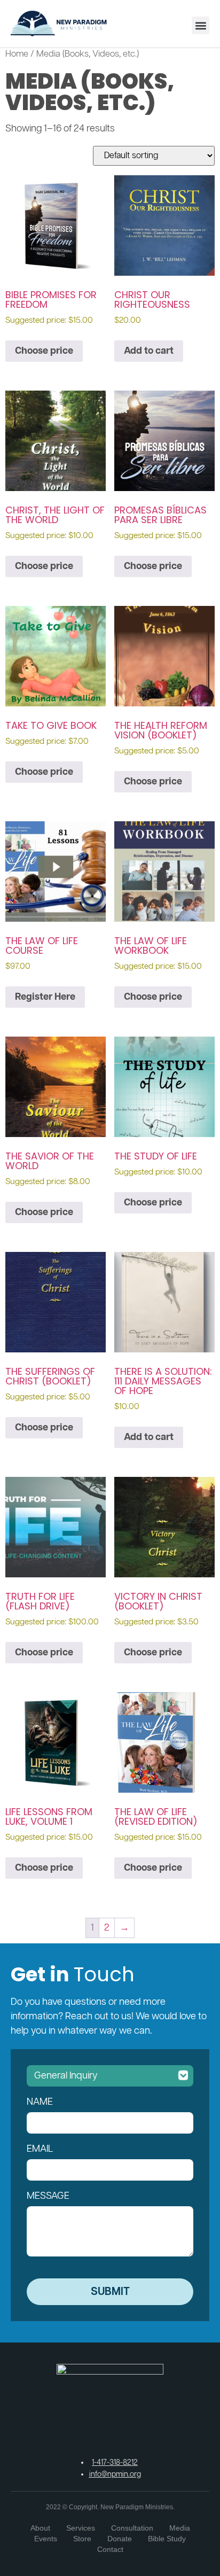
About (40, 2528)
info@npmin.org (115, 2474)
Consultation (132, 2528)
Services (81, 2528)
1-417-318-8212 (115, 2463)
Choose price (44, 351)
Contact (110, 2549)
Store (82, 2539)
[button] (201, 25)
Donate (120, 2539)
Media (180, 2528)
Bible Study (167, 2539)
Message (48, 2196)
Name (40, 2102)
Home (17, 54)
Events (46, 2539)
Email (40, 2149)
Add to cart (149, 351)
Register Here (45, 997)
